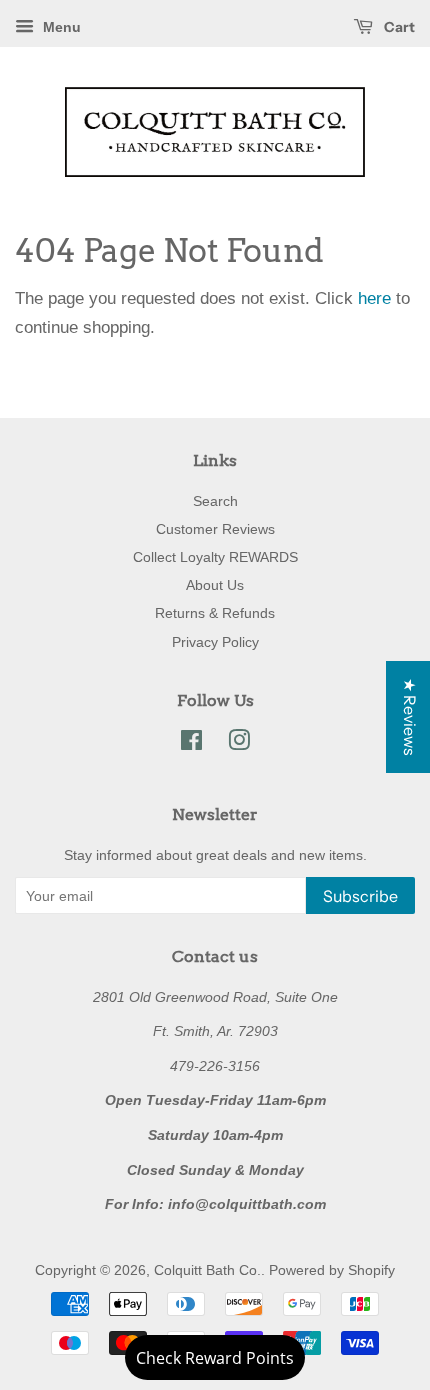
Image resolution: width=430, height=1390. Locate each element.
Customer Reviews (215, 529)
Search (215, 501)
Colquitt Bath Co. (207, 1270)
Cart (398, 27)
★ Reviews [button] (410, 717)
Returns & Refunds (215, 613)
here (374, 298)
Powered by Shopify (332, 1270)
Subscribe (360, 896)
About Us (215, 585)
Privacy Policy (215, 642)
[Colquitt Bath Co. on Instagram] (239, 744)
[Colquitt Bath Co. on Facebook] (191, 744)
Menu (60, 27)
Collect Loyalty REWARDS (215, 557)
